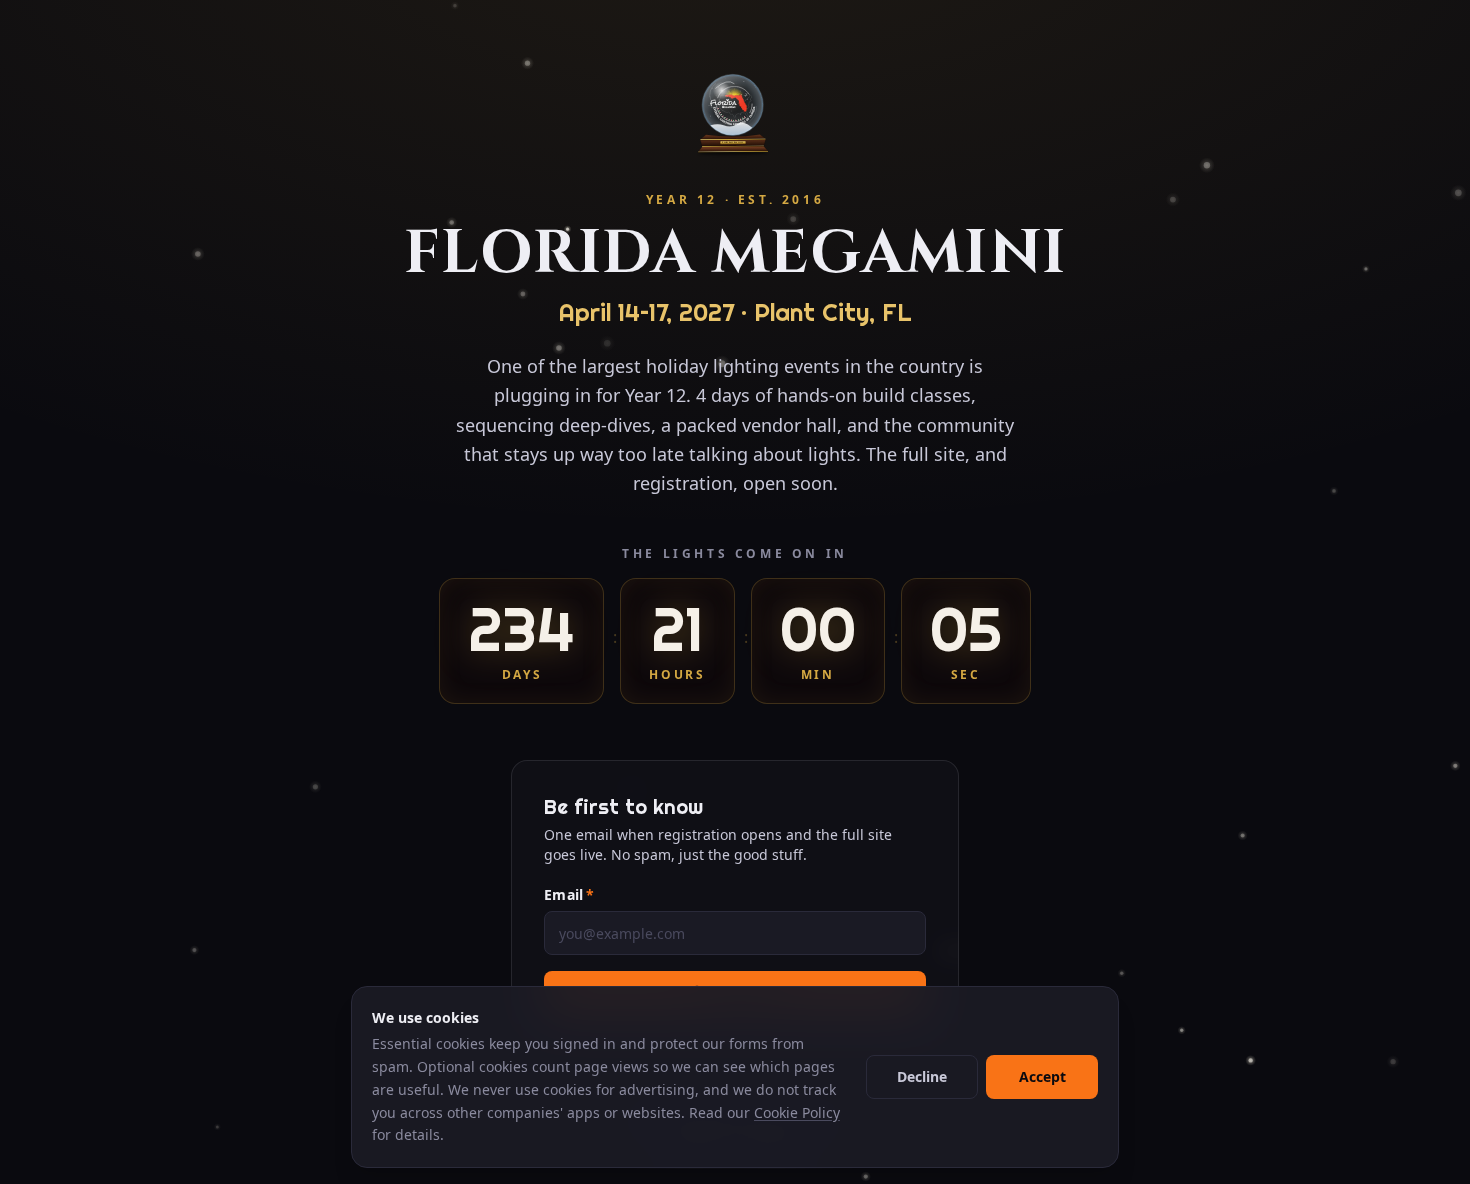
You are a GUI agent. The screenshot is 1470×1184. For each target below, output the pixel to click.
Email (569, 894)
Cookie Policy (797, 1112)
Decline (922, 1076)
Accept (1042, 1076)
